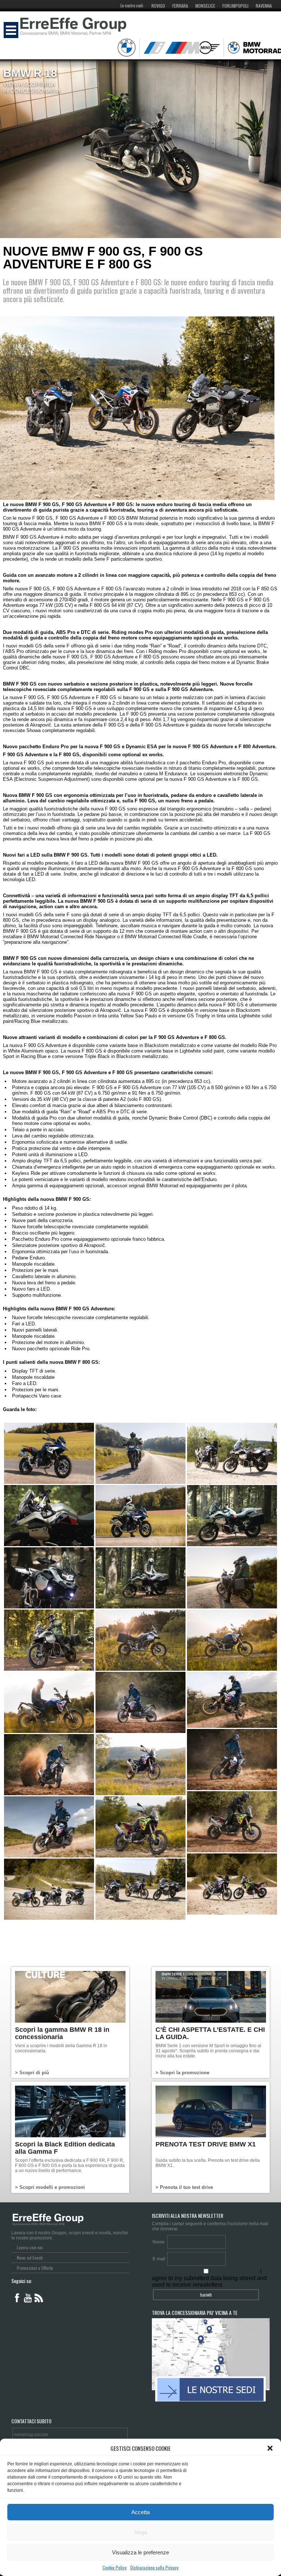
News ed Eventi (30, 2258)
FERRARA (180, 6)
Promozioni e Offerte (35, 2268)
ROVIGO (158, 6)
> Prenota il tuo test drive (184, 2187)
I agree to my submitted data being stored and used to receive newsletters (209, 2278)
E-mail (159, 2259)
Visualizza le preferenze (140, 2552)
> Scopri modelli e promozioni (50, 2187)
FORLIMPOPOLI (235, 6)
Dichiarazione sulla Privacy (154, 2567)
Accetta (140, 2512)
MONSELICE (205, 6)
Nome (159, 2242)
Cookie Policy (115, 2567)
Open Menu (11, 30)
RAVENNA (264, 6)
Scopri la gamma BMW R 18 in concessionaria (62, 2033)
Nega (141, 2532)
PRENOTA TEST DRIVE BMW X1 (206, 2144)
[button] (270, 2448)
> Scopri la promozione (182, 2073)
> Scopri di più (32, 2073)
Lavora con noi (30, 2247)
